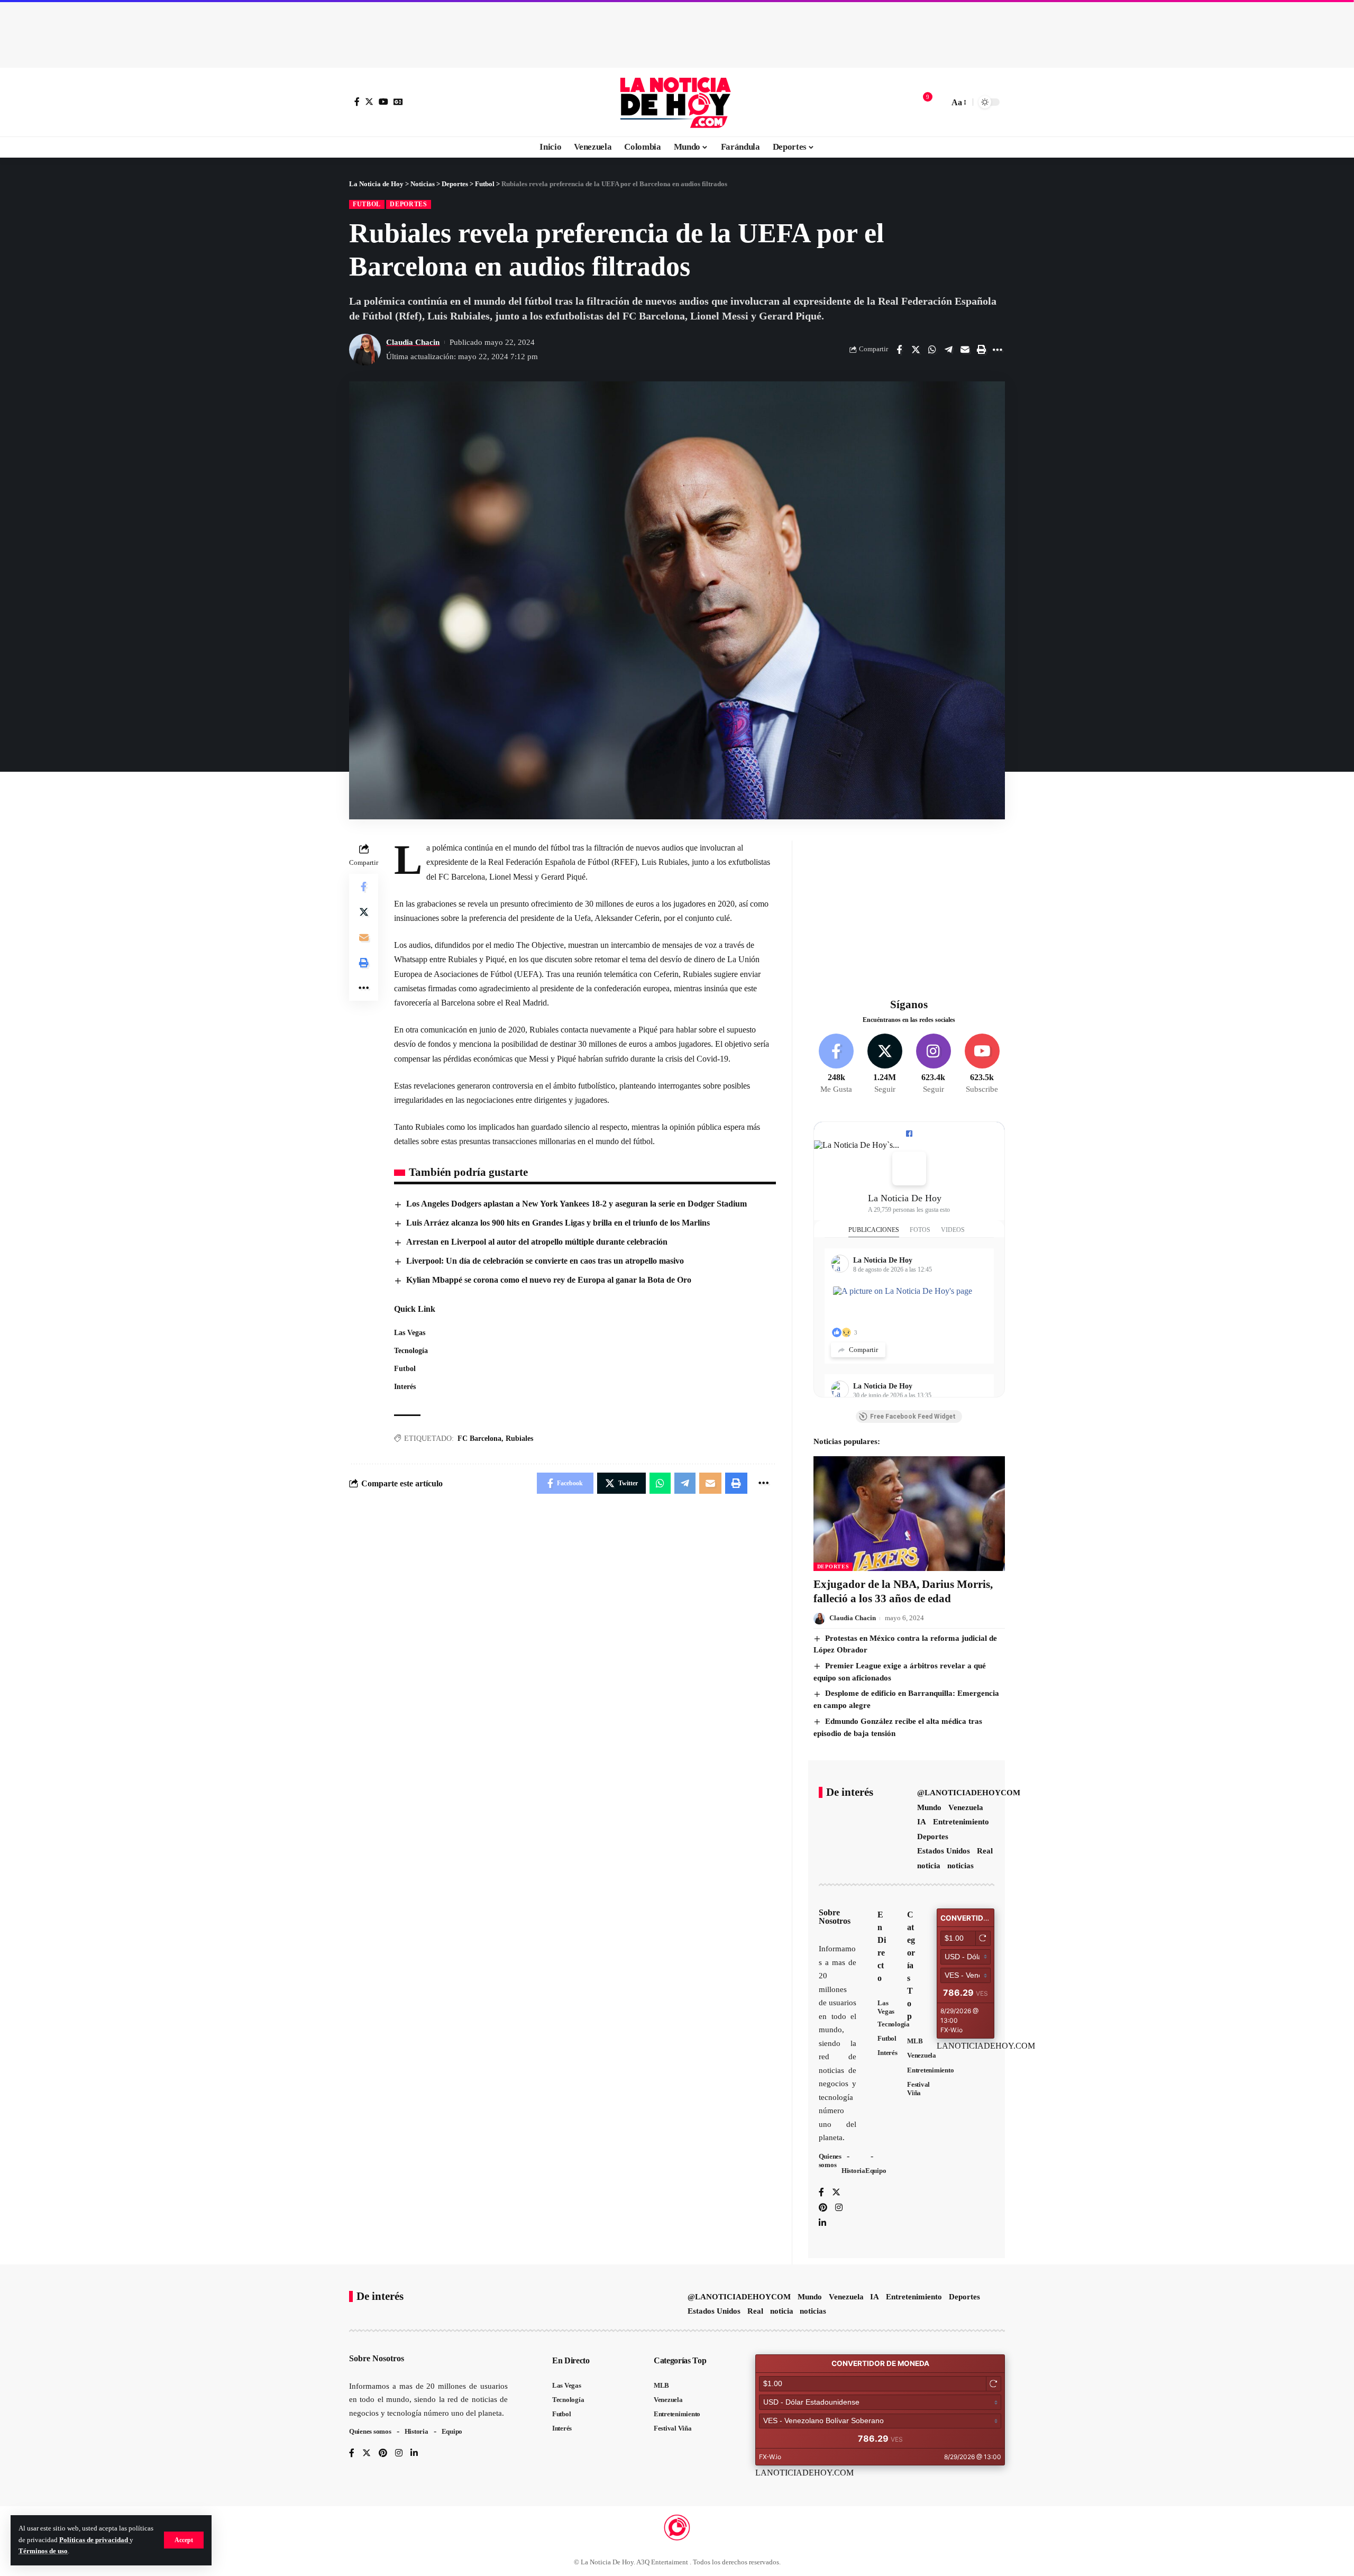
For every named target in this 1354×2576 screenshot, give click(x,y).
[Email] (965, 350)
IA (922, 1822)
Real (985, 1851)
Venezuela (966, 1807)
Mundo (929, 1807)
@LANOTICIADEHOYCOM (969, 1793)
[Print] (981, 350)
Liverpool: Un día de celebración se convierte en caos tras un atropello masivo (545, 1261)
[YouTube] (383, 102)
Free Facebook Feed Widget (913, 1417)
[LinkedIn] (822, 2223)
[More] (998, 350)
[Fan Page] (909, 1134)
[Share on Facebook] (899, 350)
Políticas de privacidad (94, 2540)
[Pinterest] (823, 2208)
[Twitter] (369, 102)
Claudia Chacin (413, 342)
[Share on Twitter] (916, 350)
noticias (960, 1866)
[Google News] (398, 102)
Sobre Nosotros (835, 1917)
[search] (938, 102)
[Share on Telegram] (948, 350)
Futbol (367, 204)
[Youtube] (982, 1064)
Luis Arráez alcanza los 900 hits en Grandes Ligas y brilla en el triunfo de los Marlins (558, 1223)
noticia (929, 1866)
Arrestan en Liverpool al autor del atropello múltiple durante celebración (537, 1242)
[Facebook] (357, 102)
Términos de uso (43, 2551)
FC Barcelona (479, 1438)
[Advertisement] (677, 32)
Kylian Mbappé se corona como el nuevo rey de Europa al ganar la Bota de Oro (549, 1280)
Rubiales (519, 1438)
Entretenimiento (961, 1822)
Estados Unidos (944, 1851)
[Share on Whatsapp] (932, 350)
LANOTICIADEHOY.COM (986, 2046)
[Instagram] (933, 1064)
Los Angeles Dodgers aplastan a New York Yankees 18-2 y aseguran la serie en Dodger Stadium (577, 1204)
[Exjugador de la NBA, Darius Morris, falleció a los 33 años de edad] (909, 1514)
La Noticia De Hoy (905, 1198)
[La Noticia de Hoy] (677, 102)
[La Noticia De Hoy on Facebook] (909, 1168)
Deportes (409, 204)
